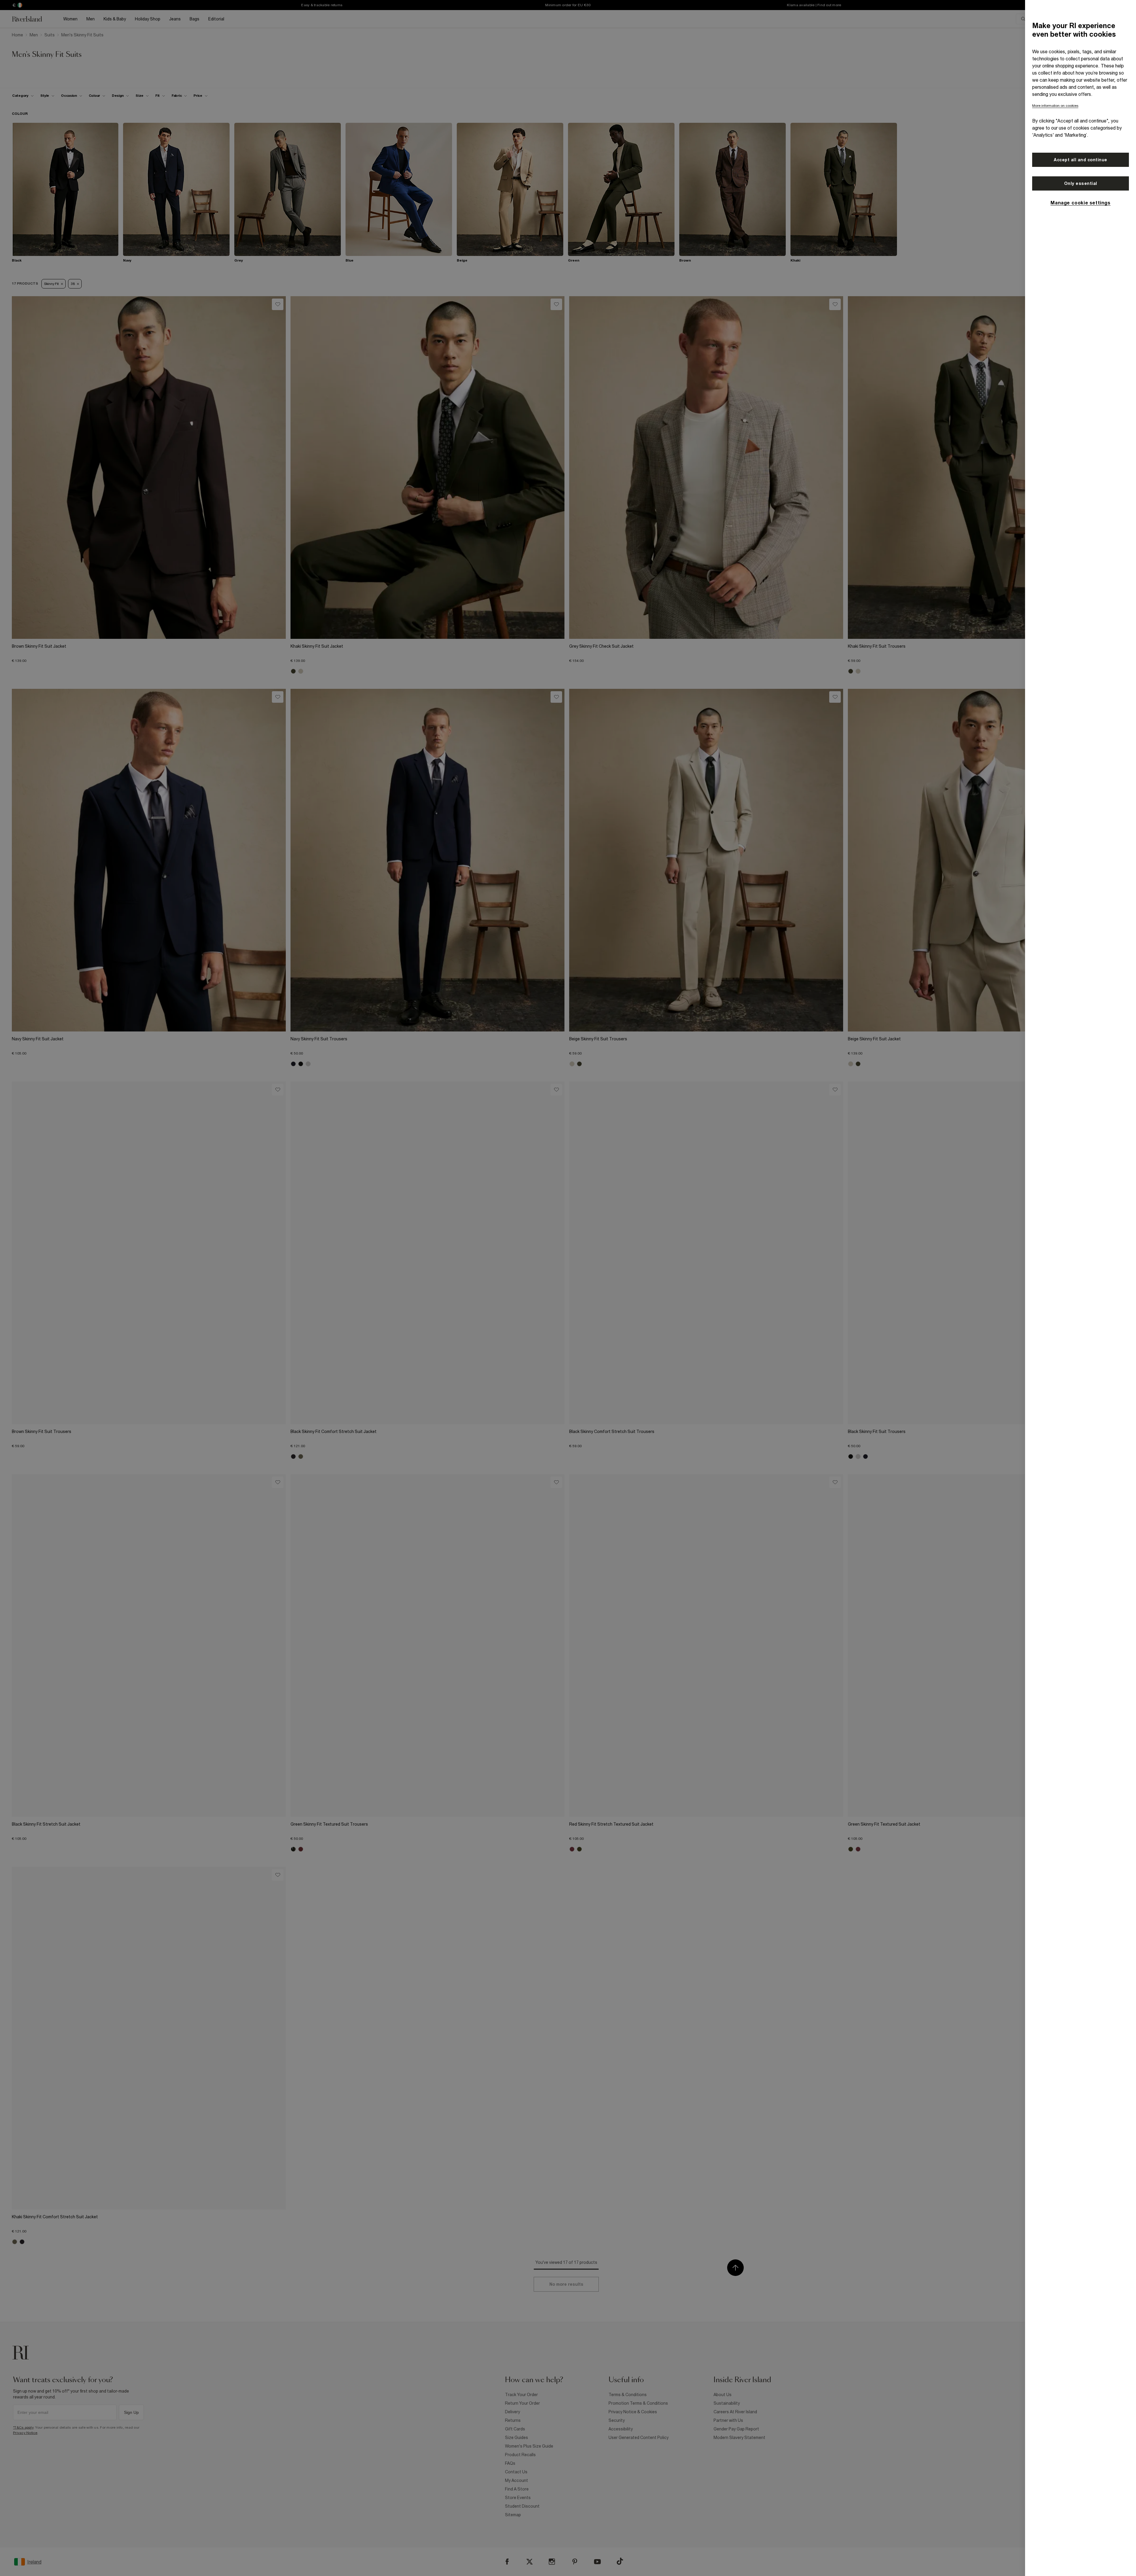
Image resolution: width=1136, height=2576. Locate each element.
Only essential (1081, 183)
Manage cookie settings (1080, 203)
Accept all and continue (1081, 160)
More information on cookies (1055, 106)
